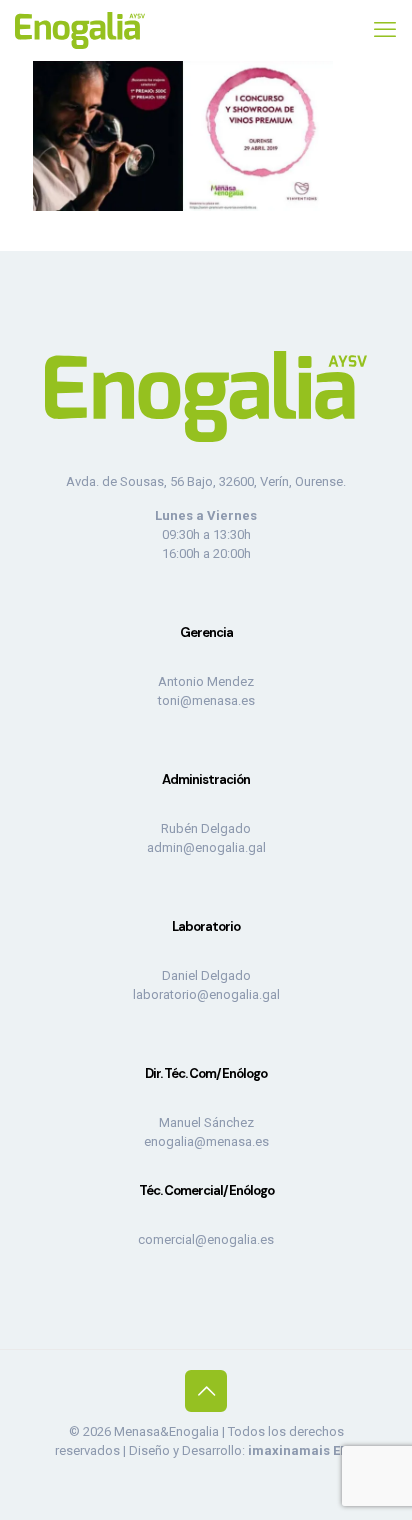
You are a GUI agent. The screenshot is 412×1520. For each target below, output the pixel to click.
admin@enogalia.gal (206, 847)
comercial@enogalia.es (206, 1239)
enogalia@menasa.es (206, 1141)
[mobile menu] (385, 30)
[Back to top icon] (206, 1391)
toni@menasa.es (206, 700)
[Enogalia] (80, 30)
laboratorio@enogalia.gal (206, 994)
